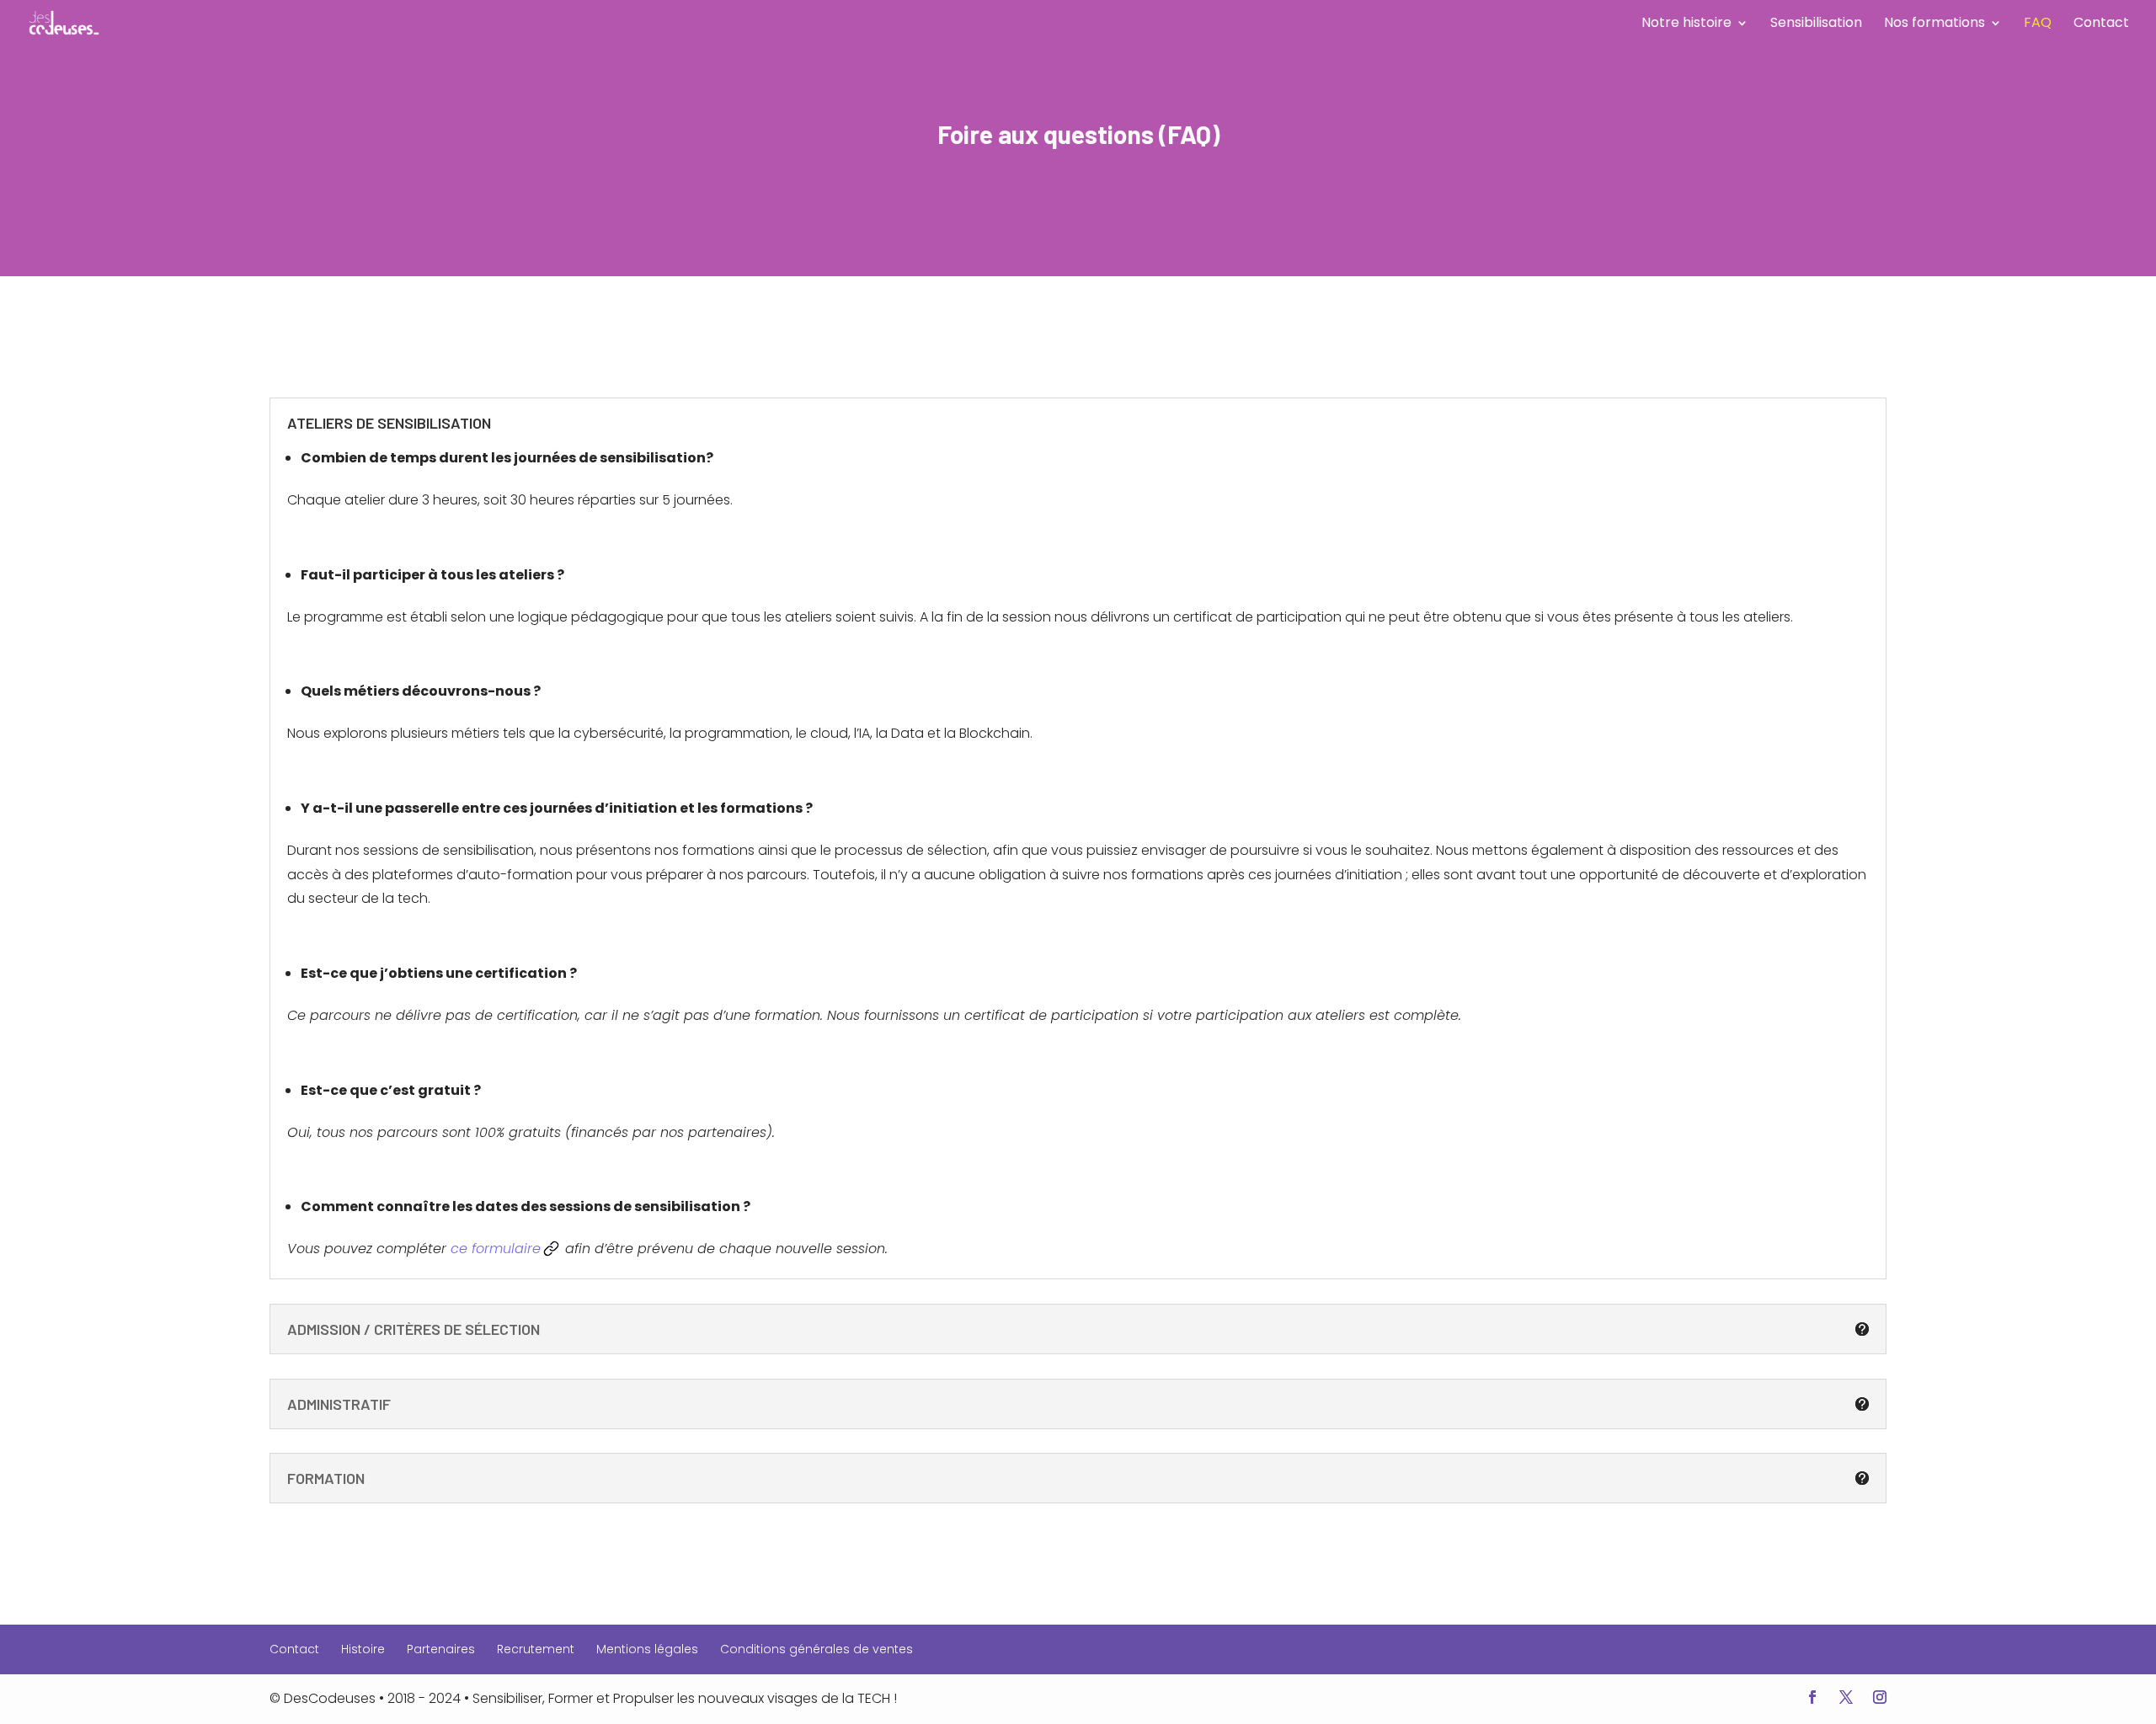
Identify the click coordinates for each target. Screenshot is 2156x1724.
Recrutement (536, 1649)
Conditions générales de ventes (817, 1649)
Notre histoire (1686, 24)
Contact (2101, 24)
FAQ (2038, 24)
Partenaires (441, 1649)
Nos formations (1935, 24)
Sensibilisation (1816, 24)
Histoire (363, 1649)
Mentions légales (647, 1649)
